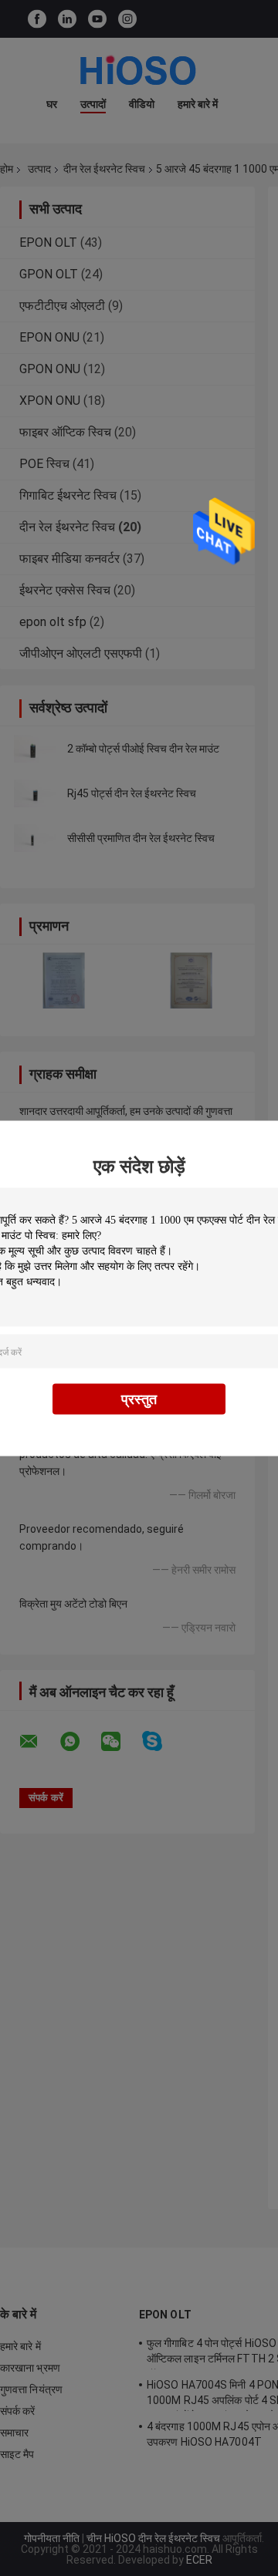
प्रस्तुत (139, 1398)
